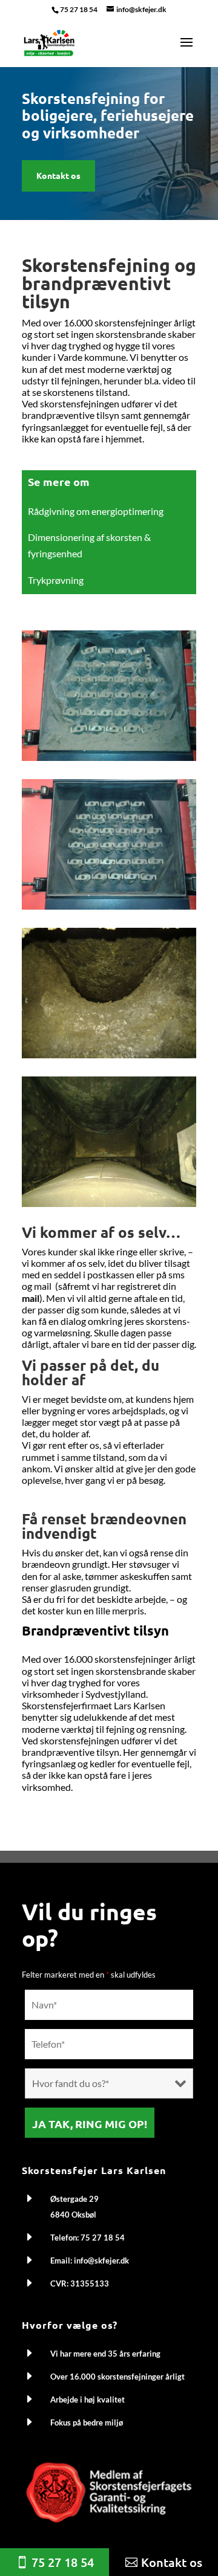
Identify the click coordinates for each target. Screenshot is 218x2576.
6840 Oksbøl (73, 2215)
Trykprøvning (56, 580)
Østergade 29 (74, 2199)
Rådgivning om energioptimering (96, 511)
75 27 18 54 (79, 9)
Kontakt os (58, 175)
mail (31, 1298)
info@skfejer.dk (101, 2260)
